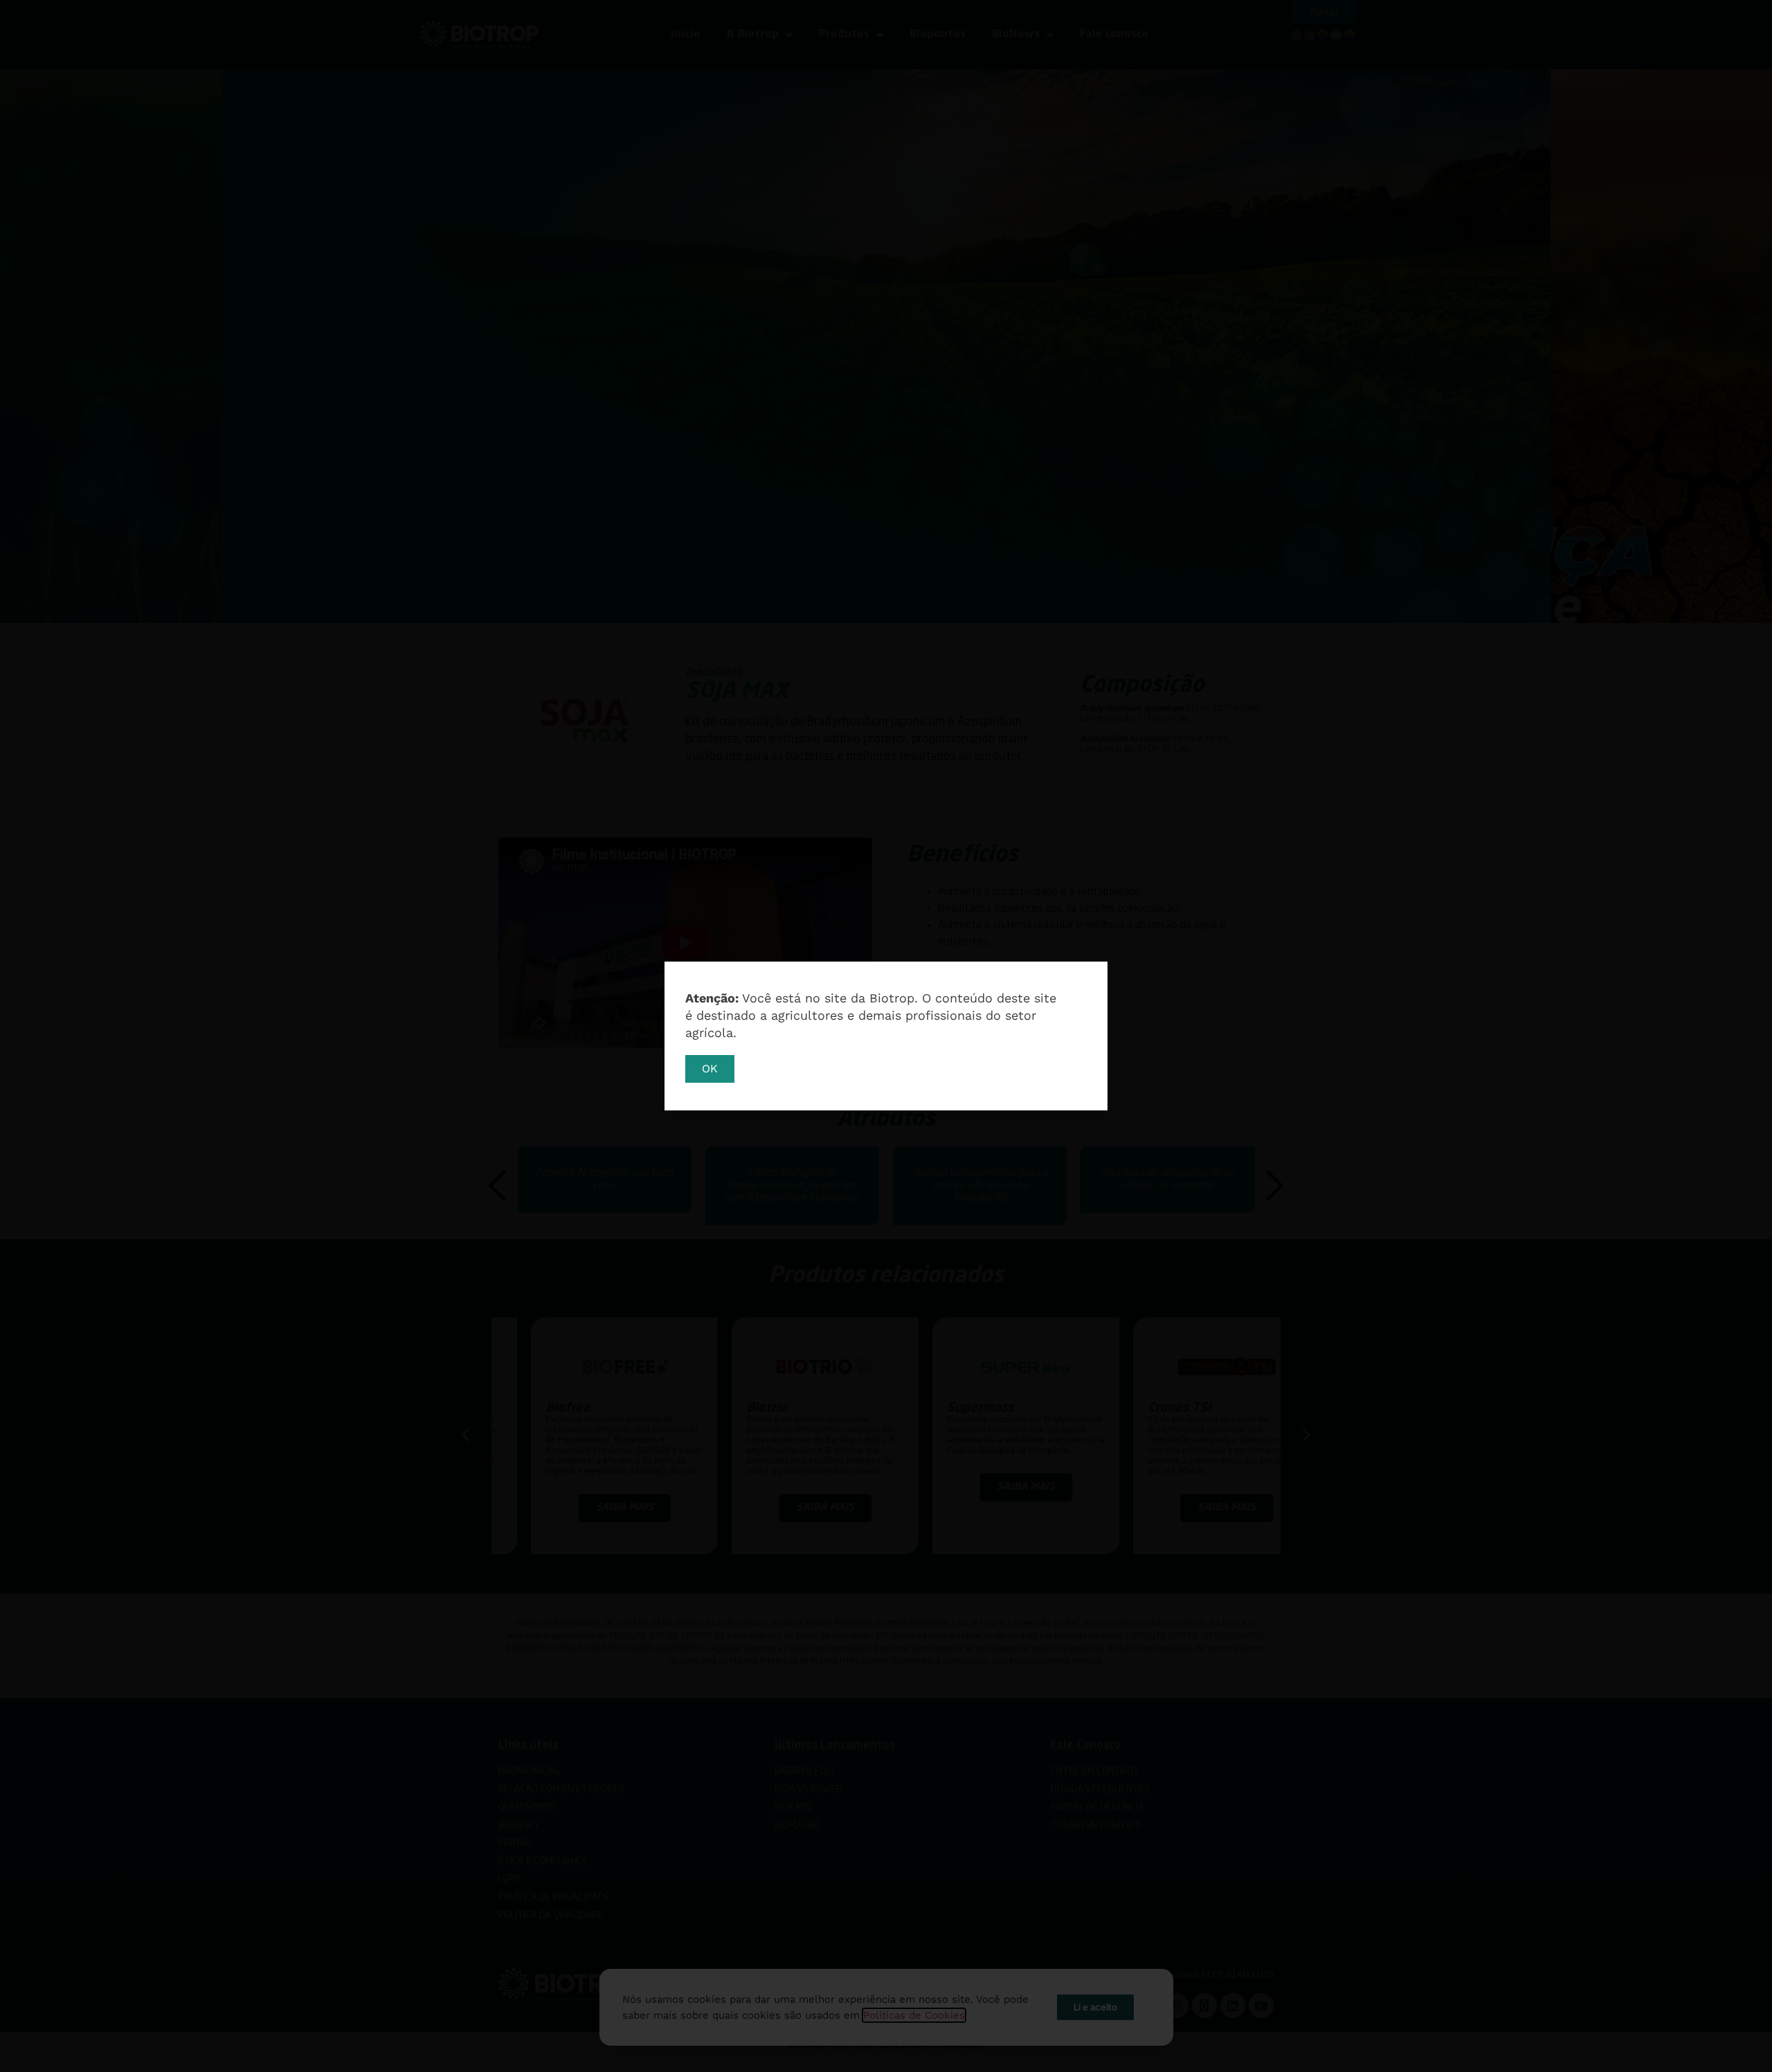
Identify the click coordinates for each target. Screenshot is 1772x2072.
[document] (886, 1036)
